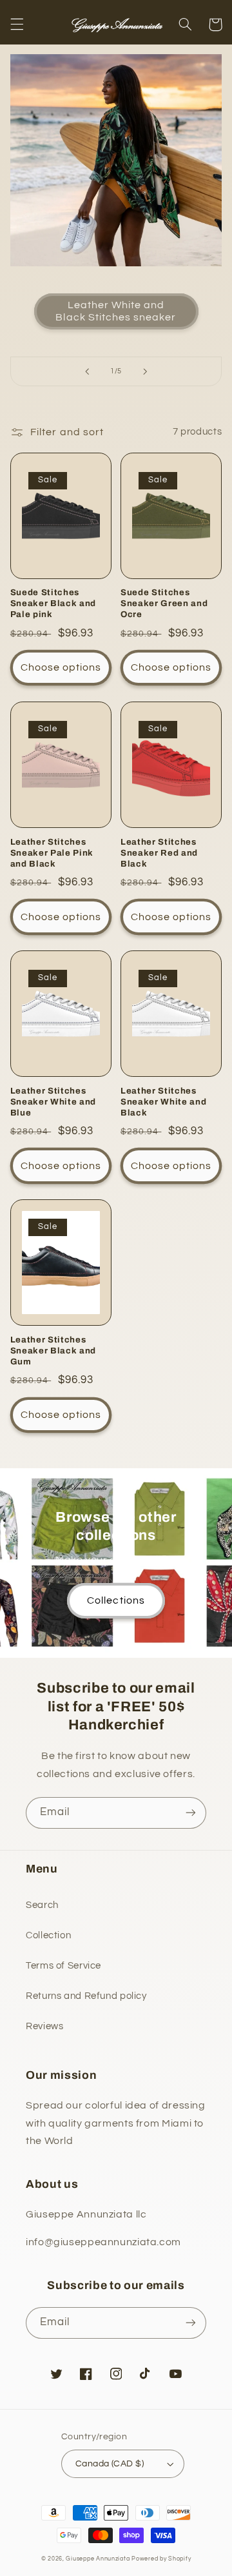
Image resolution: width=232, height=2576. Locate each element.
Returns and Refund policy (86, 1996)
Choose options (61, 667)
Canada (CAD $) (110, 2464)
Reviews (44, 2026)
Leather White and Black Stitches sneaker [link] (116, 311)
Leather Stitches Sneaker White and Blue (53, 1102)
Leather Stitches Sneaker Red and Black (159, 853)
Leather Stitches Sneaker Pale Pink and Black (52, 853)
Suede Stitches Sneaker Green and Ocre (164, 603)
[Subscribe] (191, 1813)
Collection (48, 1935)
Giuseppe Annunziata (98, 2559)
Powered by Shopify (161, 2559)
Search (42, 1905)
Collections (116, 1600)
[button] (17, 25)
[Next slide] (145, 371)
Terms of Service (63, 1966)
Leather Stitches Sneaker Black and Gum (53, 1351)
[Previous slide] (87, 371)
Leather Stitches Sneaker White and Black (163, 1102)
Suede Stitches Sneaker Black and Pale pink (53, 603)
